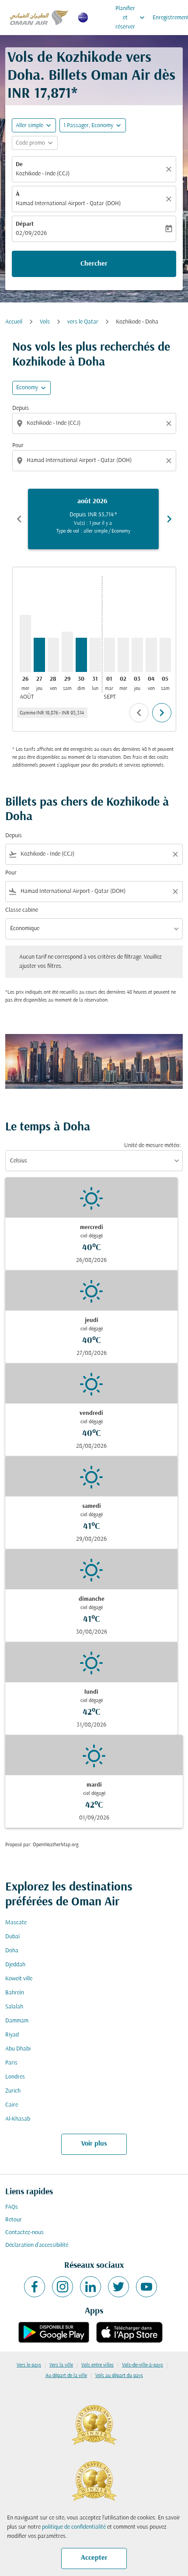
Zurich (13, 2091)
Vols (45, 322)
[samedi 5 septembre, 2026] (165, 655)
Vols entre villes (97, 2365)
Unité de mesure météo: (152, 1146)
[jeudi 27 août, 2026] (39, 655)
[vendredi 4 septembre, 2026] (151, 655)
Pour (18, 446)
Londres (15, 2077)
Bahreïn (15, 1993)
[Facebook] (35, 2287)
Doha (12, 1951)
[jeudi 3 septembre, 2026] (137, 655)
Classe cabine (22, 910)
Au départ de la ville (66, 2376)
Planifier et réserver (131, 18)
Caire (12, 2105)
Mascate (16, 1923)
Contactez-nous (24, 2233)
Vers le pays (29, 2365)
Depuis (21, 408)
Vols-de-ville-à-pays (143, 2365)
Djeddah (15, 1965)
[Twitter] (118, 2287)
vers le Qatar (83, 322)
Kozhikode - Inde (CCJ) (43, 174)
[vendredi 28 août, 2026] (53, 655)
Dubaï (12, 1937)
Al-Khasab (18, 2119)
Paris (11, 2063)
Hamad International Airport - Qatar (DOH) (68, 204)
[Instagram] (63, 2287)
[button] (93, 125)
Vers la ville (61, 2365)
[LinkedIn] (91, 2287)
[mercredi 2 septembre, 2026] (123, 655)
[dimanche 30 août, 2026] (81, 655)
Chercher (94, 264)
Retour (14, 2220)
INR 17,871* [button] (42, 94)
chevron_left (19, 519)
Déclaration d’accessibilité (37, 2245)
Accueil (14, 322)
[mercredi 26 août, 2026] (25, 643)
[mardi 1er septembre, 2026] (109, 655)
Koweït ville (19, 1979)
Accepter (94, 2558)
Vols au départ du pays (119, 2376)
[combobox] (95, 423)
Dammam (17, 2021)
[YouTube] (146, 2287)
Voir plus (94, 2144)
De (19, 165)
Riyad (12, 2035)
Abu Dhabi (18, 2049)
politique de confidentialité (74, 2527)
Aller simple (30, 126)
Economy (27, 388)
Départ (25, 224)
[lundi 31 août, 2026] (95, 655)
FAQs (12, 2207)
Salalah (14, 2007)
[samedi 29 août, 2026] (67, 652)
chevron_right (169, 519)
